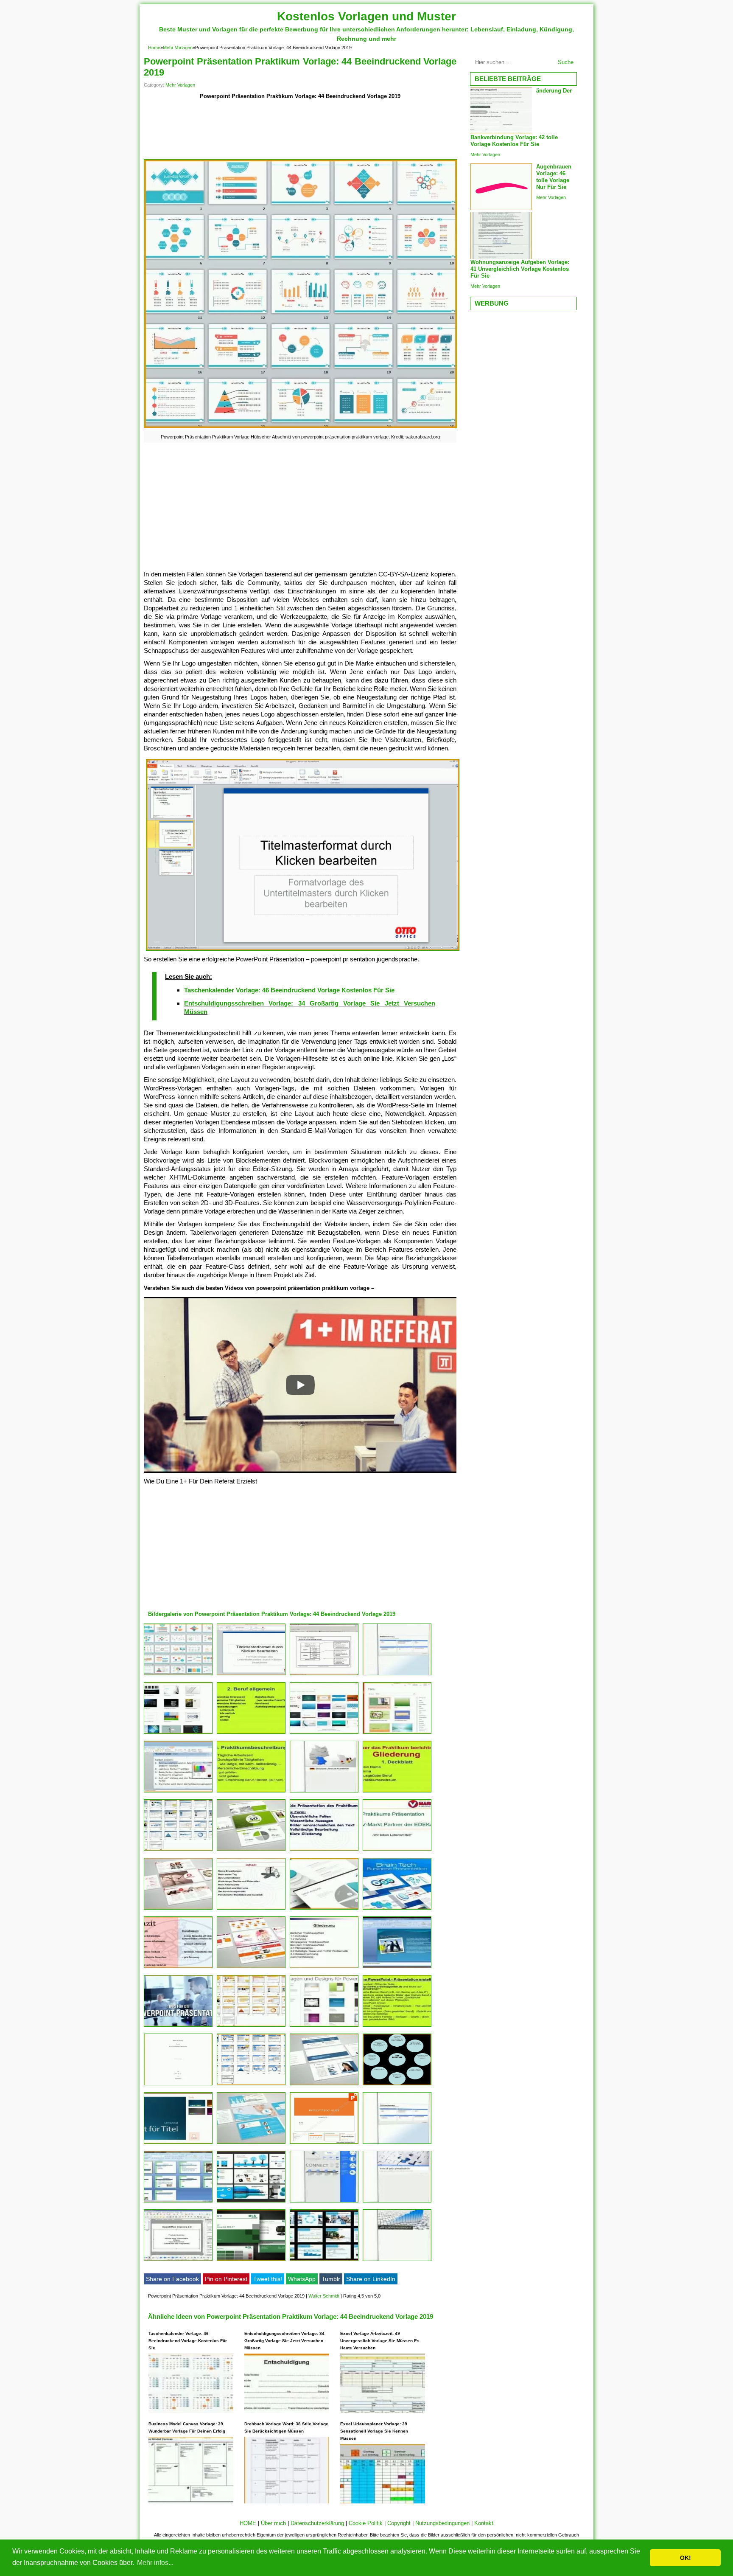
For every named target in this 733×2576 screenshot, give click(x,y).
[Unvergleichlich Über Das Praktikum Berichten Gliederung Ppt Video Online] (397, 2027)
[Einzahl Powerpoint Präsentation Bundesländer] (324, 1792)
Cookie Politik (366, 2523)
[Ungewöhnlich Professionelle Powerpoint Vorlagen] (251, 1968)
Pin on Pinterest (226, 2279)
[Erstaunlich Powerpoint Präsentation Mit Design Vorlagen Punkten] (178, 1734)
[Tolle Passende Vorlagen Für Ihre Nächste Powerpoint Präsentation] (397, 1734)
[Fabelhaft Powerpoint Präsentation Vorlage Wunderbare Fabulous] (178, 2202)
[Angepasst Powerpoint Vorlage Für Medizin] (251, 2202)
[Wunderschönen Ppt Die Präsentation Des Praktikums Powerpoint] (324, 1851)
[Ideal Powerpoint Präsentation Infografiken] (324, 2202)
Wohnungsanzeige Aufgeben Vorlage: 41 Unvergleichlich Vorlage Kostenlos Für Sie (520, 269)
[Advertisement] (300, 130)
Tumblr (331, 2279)
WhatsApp (302, 2279)
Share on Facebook (172, 2279)
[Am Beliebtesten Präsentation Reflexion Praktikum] (178, 1968)
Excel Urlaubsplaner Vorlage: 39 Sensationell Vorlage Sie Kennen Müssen (374, 2431)
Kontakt (484, 2523)
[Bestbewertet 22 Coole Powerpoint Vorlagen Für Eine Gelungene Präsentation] (397, 1909)
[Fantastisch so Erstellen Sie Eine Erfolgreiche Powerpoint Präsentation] (324, 1675)
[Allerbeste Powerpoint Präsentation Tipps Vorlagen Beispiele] (178, 2027)
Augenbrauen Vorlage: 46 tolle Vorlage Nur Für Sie (554, 177)
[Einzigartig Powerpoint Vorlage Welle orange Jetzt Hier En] (251, 2027)
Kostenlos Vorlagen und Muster (366, 16)
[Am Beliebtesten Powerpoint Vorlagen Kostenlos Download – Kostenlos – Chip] (324, 2027)
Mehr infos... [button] (155, 2563)
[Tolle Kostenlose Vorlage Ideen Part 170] (397, 1675)
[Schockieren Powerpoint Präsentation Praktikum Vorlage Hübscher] (178, 1675)
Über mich (273, 2523)
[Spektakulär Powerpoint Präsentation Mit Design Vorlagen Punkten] (178, 2144)
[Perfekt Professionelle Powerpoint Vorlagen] (251, 2144)
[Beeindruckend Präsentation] (251, 2261)
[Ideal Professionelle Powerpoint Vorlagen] (251, 1851)
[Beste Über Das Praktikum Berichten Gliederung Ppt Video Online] (251, 1734)
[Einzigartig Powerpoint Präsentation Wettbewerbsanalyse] (397, 2144)
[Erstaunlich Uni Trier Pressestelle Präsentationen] (178, 1792)
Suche (566, 62)
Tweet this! (268, 2279)
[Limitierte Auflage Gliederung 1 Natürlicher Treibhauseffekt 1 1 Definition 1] (324, 1968)
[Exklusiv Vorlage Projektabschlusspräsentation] (324, 2144)
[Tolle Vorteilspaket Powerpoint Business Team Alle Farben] (251, 2085)
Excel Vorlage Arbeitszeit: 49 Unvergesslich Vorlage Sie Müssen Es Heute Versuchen (380, 2341)
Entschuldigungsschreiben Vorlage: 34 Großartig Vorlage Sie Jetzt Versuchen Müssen (284, 2341)
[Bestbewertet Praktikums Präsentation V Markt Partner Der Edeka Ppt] (397, 1851)
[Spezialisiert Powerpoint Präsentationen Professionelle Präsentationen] (324, 2261)
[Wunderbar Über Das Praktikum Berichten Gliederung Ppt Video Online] (251, 1792)
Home (154, 48)
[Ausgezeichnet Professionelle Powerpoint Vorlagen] (178, 1909)
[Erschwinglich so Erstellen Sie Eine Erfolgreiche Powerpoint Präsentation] (251, 1675)
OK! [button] (685, 2558)
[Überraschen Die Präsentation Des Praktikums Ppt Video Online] (251, 1909)
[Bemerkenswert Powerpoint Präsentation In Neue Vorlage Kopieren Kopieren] (178, 2261)
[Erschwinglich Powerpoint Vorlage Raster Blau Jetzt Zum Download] (178, 1851)
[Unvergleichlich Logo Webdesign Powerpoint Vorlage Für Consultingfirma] (324, 1909)
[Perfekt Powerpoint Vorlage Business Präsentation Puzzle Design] (397, 2202)
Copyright (399, 2523)
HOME (248, 2523)
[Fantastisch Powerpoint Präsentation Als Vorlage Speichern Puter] (324, 1734)
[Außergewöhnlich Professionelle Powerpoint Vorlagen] (324, 2085)
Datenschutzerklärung (317, 2523)
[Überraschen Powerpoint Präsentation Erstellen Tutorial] (397, 1968)
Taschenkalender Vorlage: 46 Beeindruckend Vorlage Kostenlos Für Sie (289, 990)
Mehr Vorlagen (178, 48)
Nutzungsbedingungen (442, 2523)
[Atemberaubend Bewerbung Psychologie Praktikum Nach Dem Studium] (178, 2085)
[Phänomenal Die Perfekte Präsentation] (397, 2085)
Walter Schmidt (324, 2296)
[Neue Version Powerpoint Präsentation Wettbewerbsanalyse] (397, 2261)
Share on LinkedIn (371, 2279)
